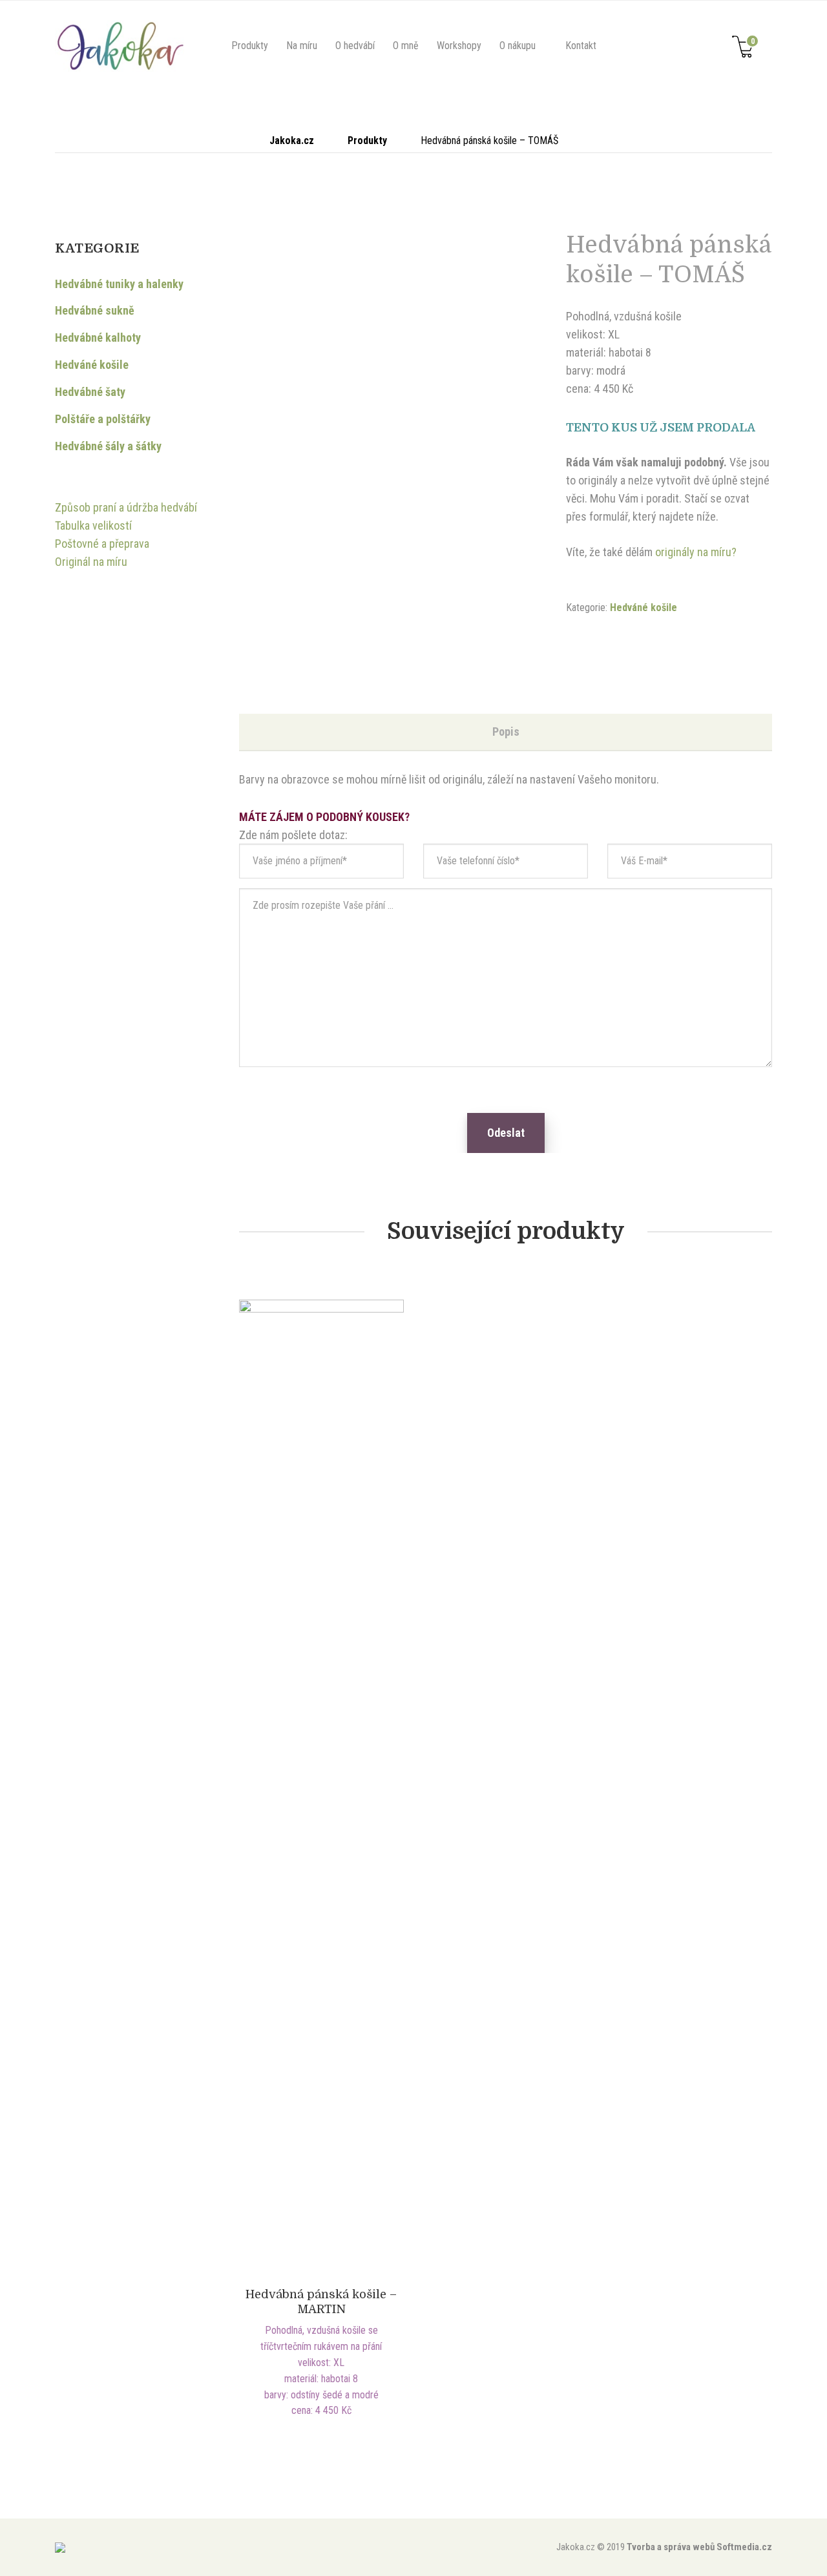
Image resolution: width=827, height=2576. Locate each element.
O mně (406, 46)
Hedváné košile (644, 608)
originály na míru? (696, 552)
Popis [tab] (506, 732)
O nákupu (518, 46)
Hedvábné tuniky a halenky (119, 284)
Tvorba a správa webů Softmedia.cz (699, 2547)
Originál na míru (91, 562)
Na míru (302, 46)
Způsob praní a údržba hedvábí (126, 507)
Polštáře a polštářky (103, 419)
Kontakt (581, 46)
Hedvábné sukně (95, 310)
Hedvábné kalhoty (98, 338)
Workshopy (459, 46)
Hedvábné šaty (90, 392)
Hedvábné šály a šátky (108, 446)
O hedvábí (355, 46)
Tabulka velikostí (93, 525)
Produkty (250, 46)
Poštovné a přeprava (102, 544)
